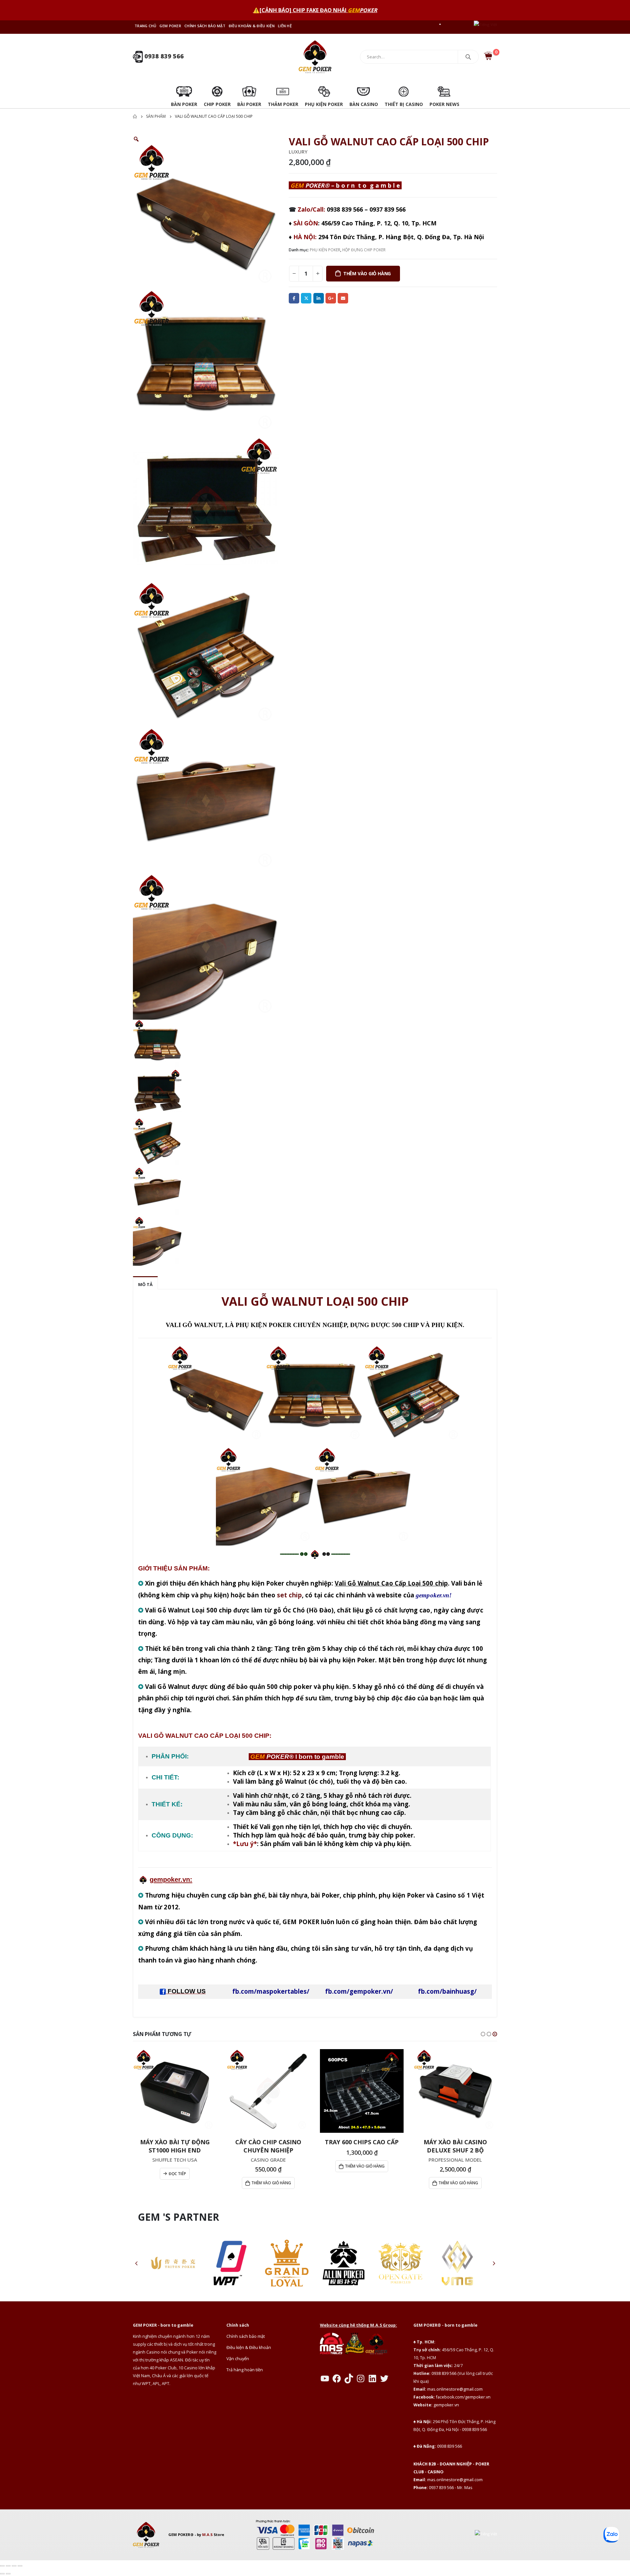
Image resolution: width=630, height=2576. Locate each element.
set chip (289, 1595)
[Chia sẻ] (14, 2566)
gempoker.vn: (171, 1880)
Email (343, 298)
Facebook (294, 298)
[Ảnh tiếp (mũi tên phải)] (8, 2574)
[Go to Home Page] (135, 116)
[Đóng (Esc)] (20, 2566)
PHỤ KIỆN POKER (325, 250)
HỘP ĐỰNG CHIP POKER (364, 250)
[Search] (468, 57)
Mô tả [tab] (145, 1284)
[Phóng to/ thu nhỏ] (2, 2566)
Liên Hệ (285, 26)
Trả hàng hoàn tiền (245, 2370)
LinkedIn (319, 298)
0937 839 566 (388, 209)
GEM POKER (170, 26)
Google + (331, 298)
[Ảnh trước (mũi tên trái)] (2, 2574)
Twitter (306, 298)
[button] (483, 2034)
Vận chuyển (238, 2359)
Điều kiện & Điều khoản (249, 2347)
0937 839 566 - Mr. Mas (451, 2488)
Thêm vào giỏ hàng (367, 273)
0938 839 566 (163, 56)
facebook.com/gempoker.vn (463, 2397)
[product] (175, 2091)
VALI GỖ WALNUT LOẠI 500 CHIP (315, 1301)
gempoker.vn (446, 2405)
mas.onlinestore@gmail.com (455, 2389)
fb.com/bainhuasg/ (447, 1991)
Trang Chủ (145, 26)
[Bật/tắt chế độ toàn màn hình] (8, 2566)
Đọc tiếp (177, 2174)
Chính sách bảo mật (205, 26)
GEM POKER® (181, 2534)
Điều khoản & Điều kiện (252, 26)
